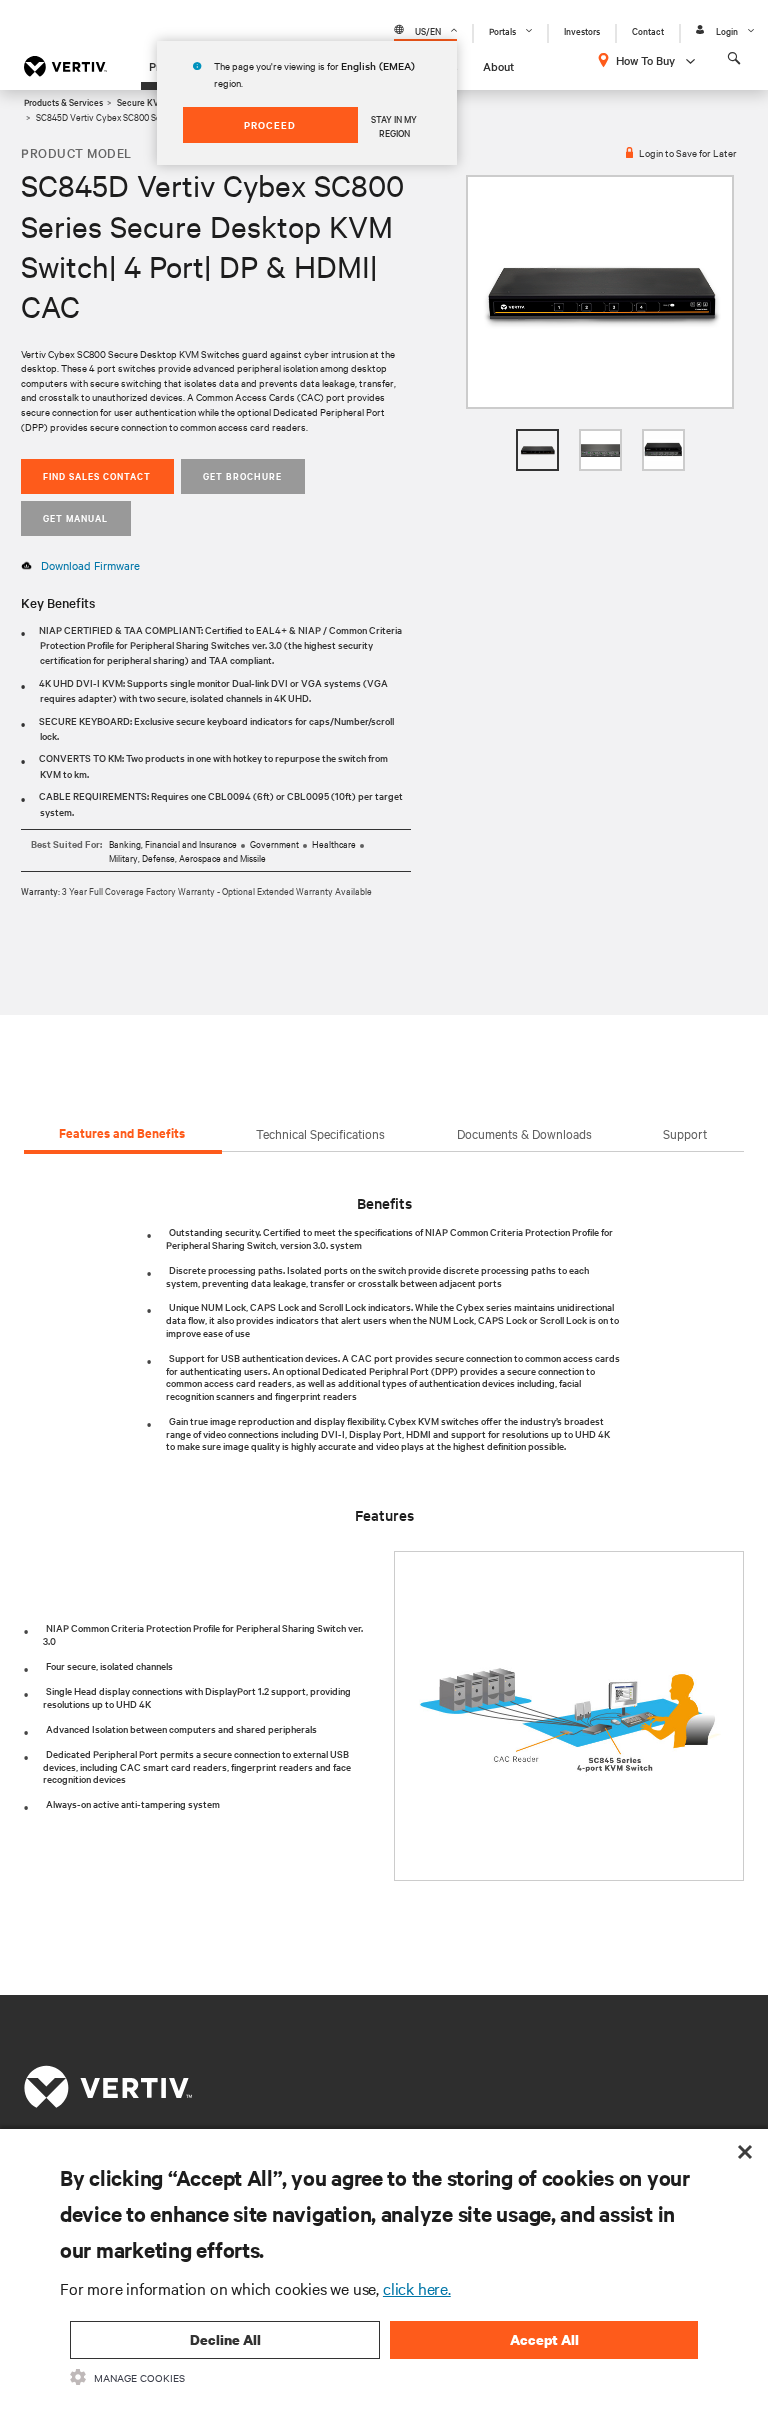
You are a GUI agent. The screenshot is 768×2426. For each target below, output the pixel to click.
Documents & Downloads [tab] (524, 1133)
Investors (582, 30)
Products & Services (63, 101)
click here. (417, 2288)
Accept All (544, 2339)
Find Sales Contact (97, 475)
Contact (648, 30)
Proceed (270, 124)
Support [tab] (685, 1133)
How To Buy (645, 60)
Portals (502, 30)
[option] (600, 292)
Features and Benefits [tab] (122, 1132)
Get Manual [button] (75, 517)
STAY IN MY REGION (394, 125)
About (498, 66)
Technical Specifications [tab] (320, 1133)
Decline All (225, 2339)
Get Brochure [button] (242, 475)
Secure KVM (141, 101)
